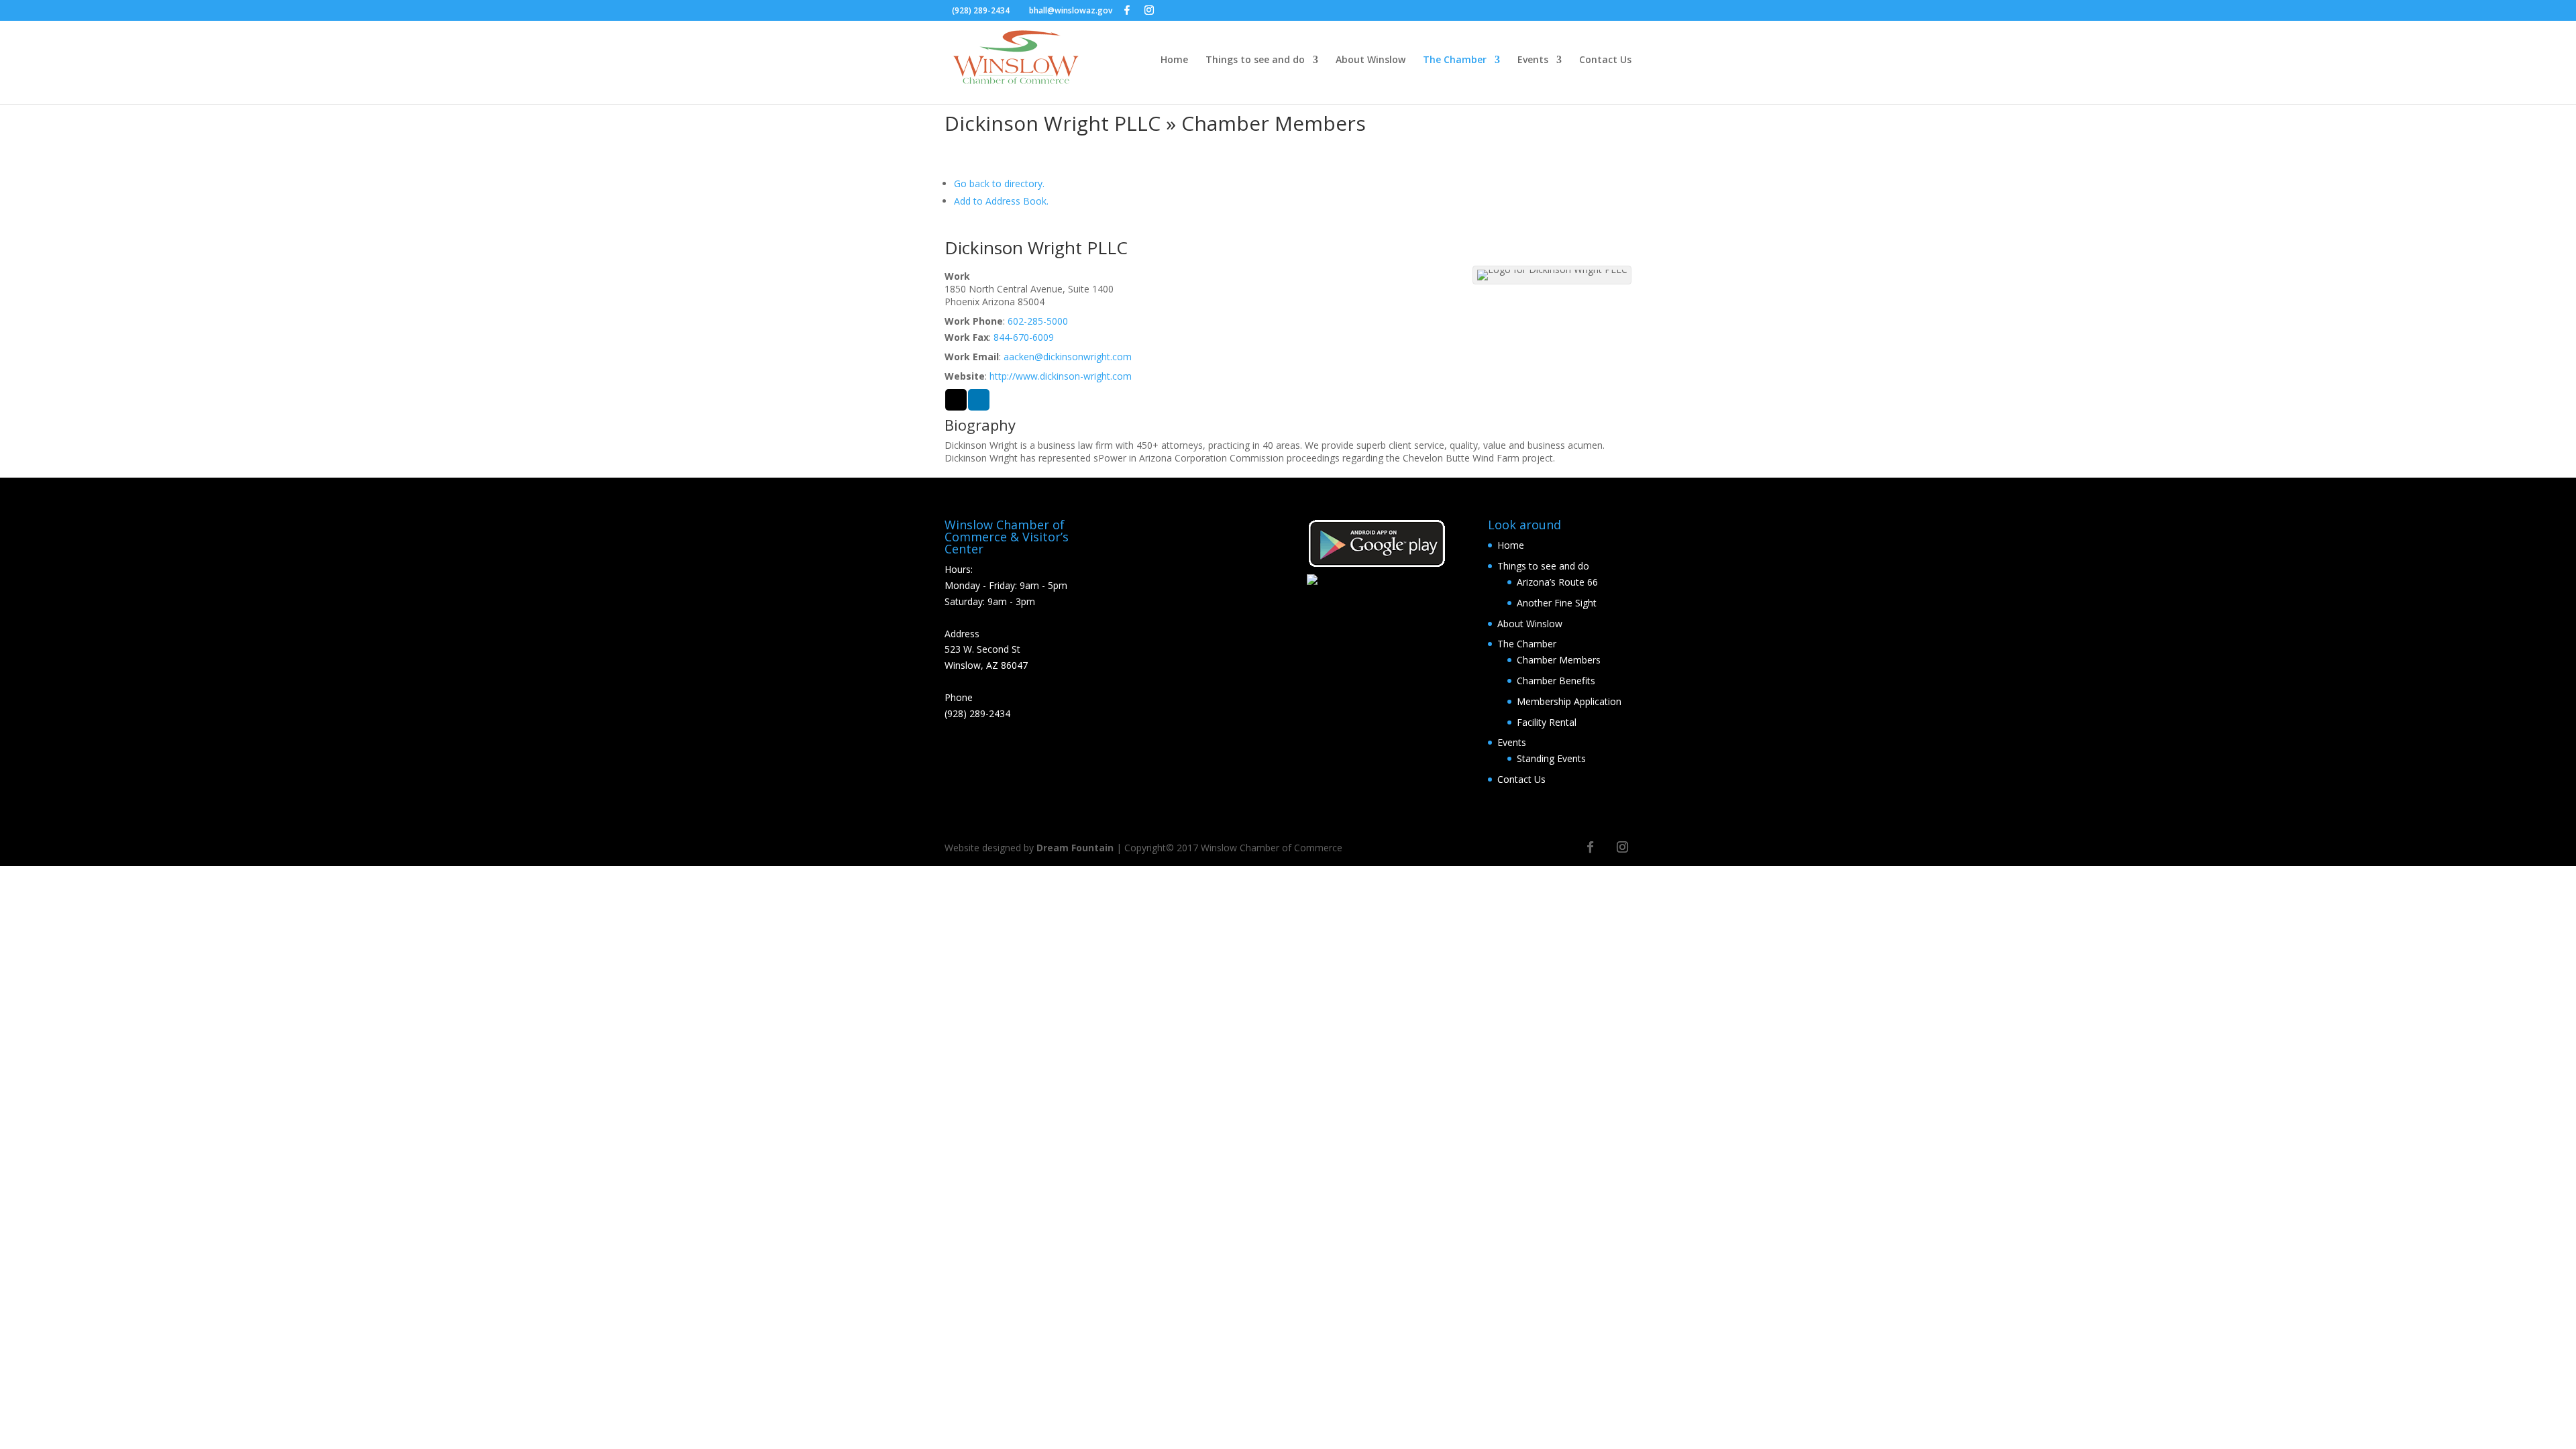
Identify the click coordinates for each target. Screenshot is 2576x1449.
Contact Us (1605, 60)
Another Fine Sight (1557, 603)
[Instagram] (1149, 10)
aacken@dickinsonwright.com (1068, 357)
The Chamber (1455, 60)
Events (1533, 60)
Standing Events (1551, 758)
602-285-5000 (1038, 321)
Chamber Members (1559, 660)
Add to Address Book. (1001, 201)
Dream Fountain (1075, 848)
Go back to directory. (999, 183)
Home (1174, 60)
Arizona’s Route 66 (1557, 582)
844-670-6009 (1024, 337)
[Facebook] (1127, 10)
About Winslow (1371, 60)
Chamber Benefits (1556, 681)
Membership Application (1569, 701)
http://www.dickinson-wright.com (1061, 376)
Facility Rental (1547, 722)
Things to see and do (1255, 60)
